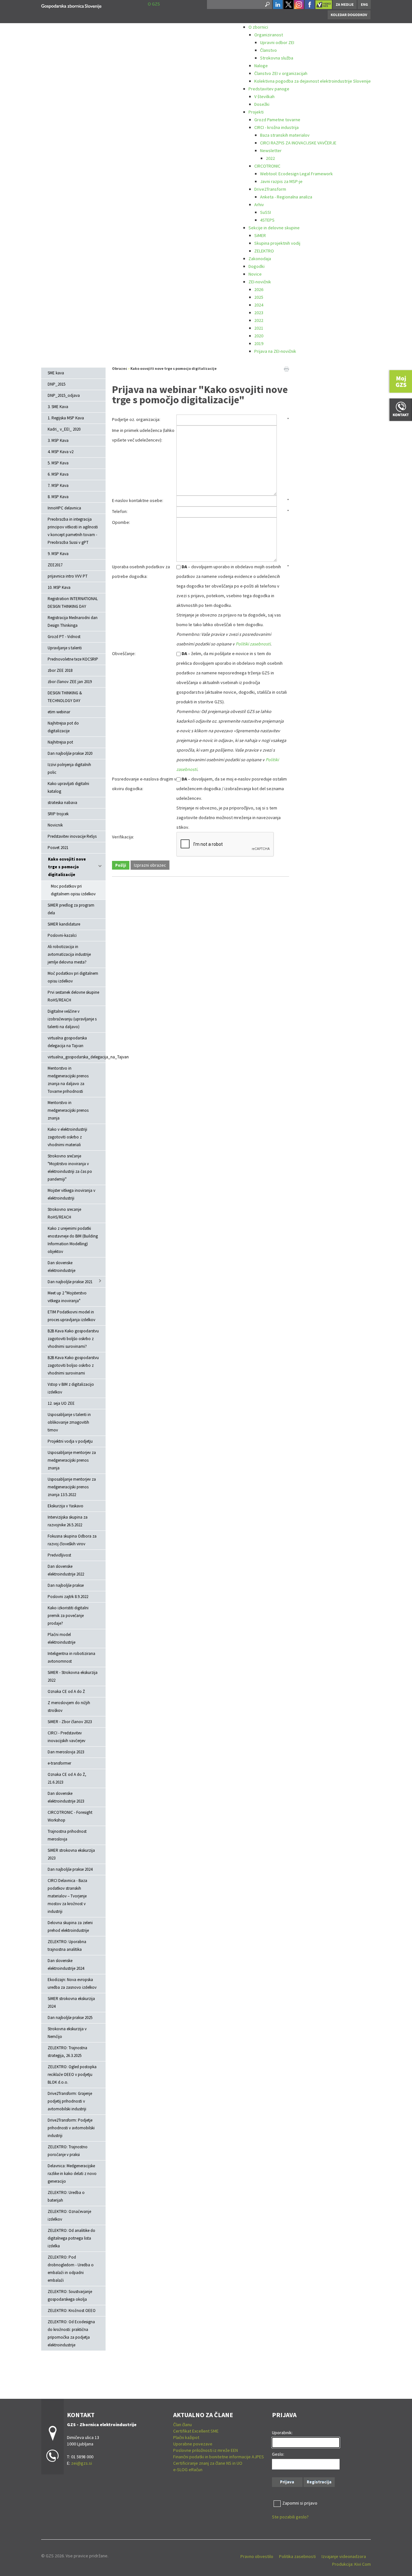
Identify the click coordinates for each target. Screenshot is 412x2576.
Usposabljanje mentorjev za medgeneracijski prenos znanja (72, 1460)
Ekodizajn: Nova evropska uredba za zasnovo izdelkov (72, 1983)
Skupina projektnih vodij (277, 243)
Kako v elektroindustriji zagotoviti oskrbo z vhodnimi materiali (67, 1137)
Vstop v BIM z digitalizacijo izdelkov (71, 1388)
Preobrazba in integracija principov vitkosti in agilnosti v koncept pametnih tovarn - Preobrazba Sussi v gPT (73, 531)
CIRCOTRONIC (267, 166)
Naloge (261, 66)
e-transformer (59, 1763)
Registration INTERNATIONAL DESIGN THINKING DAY (73, 603)
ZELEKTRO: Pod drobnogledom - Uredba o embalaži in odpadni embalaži (71, 2269)
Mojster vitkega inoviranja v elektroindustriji (71, 1194)
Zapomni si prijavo (300, 2503)
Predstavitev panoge (269, 89)
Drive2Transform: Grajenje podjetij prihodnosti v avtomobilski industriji (70, 2101)
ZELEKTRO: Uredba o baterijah (66, 2196)
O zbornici (258, 27)
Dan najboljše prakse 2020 (70, 753)
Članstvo (268, 50)
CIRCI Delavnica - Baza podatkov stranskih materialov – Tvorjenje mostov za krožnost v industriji (67, 1896)
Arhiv (259, 205)
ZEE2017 (55, 565)
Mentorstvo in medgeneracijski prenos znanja (68, 1110)
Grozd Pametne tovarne (277, 120)
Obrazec (120, 368)
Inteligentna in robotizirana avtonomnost (71, 1657)
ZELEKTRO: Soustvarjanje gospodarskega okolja (70, 2295)
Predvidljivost (59, 1555)
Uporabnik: (282, 2433)
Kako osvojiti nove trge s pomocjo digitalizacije (67, 867)
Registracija (319, 2482)
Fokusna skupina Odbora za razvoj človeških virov (72, 1540)
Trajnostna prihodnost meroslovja (67, 1835)
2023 (259, 313)
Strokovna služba (277, 58)
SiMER (260, 235)
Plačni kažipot (186, 2437)
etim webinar (59, 712)
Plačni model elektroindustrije (61, 1638)
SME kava (56, 373)
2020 (259, 336)
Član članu (183, 2425)
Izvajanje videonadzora (344, 2556)
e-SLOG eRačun (188, 2470)
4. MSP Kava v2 (61, 452)
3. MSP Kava (58, 440)
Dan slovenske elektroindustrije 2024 (66, 1964)
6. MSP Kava (58, 474)
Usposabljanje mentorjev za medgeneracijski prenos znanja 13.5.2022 (72, 1487)
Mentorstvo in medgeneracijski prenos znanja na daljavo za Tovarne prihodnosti (68, 1080)
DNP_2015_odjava (64, 395)
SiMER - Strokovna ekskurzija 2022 (73, 1676)
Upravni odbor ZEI (277, 42)
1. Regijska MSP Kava (66, 418)
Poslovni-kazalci (62, 935)
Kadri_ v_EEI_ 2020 (64, 429)
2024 (259, 305)
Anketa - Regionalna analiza (286, 197)
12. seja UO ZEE (61, 1403)
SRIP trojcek (58, 814)
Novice (255, 274)
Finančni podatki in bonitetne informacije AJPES (219, 2457)
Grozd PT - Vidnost (64, 637)
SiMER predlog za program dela (71, 909)
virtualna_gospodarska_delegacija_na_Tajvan (77, 1057)
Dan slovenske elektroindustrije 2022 (66, 1570)
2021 (259, 328)
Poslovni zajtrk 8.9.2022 (68, 1597)
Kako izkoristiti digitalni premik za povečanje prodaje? (68, 1616)
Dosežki (262, 104)
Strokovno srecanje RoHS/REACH (64, 1213)
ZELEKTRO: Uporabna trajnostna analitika (67, 1946)
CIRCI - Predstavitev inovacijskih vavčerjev (66, 1737)
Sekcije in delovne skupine (274, 228)
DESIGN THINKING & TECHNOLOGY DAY (65, 697)
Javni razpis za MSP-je (281, 181)
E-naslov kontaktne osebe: (138, 500)
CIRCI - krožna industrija (276, 127)
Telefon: (120, 511)
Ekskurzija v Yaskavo (66, 1506)
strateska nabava (62, 803)
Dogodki (257, 266)
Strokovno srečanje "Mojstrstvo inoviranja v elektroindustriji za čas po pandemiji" (70, 1168)
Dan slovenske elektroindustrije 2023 (66, 1797)
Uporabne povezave (193, 2444)
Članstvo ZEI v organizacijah (281, 73)
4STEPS (267, 220)
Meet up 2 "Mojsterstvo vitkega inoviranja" (67, 1297)
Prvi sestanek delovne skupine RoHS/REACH (73, 996)
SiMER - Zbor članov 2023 (70, 1722)
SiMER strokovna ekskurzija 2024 (71, 2002)
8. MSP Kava (58, 497)
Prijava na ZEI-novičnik (275, 351)
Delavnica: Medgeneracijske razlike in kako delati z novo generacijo (72, 2174)
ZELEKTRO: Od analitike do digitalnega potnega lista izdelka (71, 2238)
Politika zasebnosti (297, 2556)
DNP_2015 (56, 384)
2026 (259, 289)
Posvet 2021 (58, 848)
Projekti (256, 112)
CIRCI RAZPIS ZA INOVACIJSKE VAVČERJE (298, 143)
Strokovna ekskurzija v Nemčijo (67, 2033)
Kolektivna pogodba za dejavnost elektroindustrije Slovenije (313, 81)
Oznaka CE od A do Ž (66, 1691)
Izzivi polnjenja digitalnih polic (69, 768)
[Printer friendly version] (286, 369)
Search (267, 5)
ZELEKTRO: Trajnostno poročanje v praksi (68, 2151)
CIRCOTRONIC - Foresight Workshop (70, 1816)
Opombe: (121, 522)
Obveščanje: (124, 653)
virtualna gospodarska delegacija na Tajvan (67, 1042)
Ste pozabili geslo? (290, 2517)
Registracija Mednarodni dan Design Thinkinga (73, 621)
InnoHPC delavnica (64, 508)
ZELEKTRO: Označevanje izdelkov (69, 2215)
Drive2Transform (270, 189)
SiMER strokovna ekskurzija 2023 (71, 1854)
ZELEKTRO (264, 251)
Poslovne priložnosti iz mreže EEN (206, 2450)
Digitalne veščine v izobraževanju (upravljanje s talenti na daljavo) (72, 1019)
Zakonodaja (260, 259)
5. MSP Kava (58, 463)
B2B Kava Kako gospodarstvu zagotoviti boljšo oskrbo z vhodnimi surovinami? (73, 1339)
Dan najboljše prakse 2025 (70, 2018)
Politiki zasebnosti (253, 644)
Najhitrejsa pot (60, 742)
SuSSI (266, 212)
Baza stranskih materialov (285, 135)
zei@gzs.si (82, 2463)
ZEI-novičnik (260, 282)
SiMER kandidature (64, 924)
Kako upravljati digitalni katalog (68, 787)
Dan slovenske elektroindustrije (61, 1267)
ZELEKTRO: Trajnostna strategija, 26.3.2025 (67, 2052)
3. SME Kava (58, 407)
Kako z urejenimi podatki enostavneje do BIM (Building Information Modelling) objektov (73, 1240)
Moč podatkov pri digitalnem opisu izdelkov (73, 977)
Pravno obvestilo (257, 2556)
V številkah (264, 96)
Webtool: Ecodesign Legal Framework (296, 174)
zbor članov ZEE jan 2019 (70, 682)
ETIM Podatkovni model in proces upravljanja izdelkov (71, 1316)
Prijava (287, 2482)
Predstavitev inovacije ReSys (72, 836)
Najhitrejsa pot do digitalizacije (63, 727)
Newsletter (271, 151)
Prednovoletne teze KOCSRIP (73, 659)
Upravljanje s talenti (65, 648)
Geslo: (278, 2454)
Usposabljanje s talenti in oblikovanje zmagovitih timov (69, 1422)
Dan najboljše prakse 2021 (70, 1282)
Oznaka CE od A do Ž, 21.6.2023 (67, 1778)
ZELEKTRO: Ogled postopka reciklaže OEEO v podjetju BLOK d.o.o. (72, 2074)
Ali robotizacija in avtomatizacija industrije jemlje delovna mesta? (69, 954)
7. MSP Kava (58, 485)
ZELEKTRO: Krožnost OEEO (72, 2311)
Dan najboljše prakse (66, 1585)
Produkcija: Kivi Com (351, 2564)
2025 (259, 297)
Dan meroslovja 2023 (66, 1752)
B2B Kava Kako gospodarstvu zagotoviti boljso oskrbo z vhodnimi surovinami (73, 1365)
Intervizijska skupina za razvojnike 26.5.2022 (68, 1521)
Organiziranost (269, 35)
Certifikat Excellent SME (196, 2431)
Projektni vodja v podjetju (70, 1441)
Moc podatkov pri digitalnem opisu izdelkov (73, 890)
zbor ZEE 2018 (60, 670)
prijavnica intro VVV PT (68, 576)
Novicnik (55, 825)
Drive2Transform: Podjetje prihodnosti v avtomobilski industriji (71, 2128)
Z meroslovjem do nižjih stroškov (69, 1707)
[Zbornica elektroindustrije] (71, 5)
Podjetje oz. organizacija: (136, 419)
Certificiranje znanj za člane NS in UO (208, 2463)
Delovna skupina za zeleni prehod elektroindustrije (70, 1927)
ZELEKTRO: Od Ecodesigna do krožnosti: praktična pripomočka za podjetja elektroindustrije (71, 2333)
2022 (270, 158)
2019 (259, 343)
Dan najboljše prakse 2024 (70, 1869)
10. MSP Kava (59, 587)
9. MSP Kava (58, 554)
